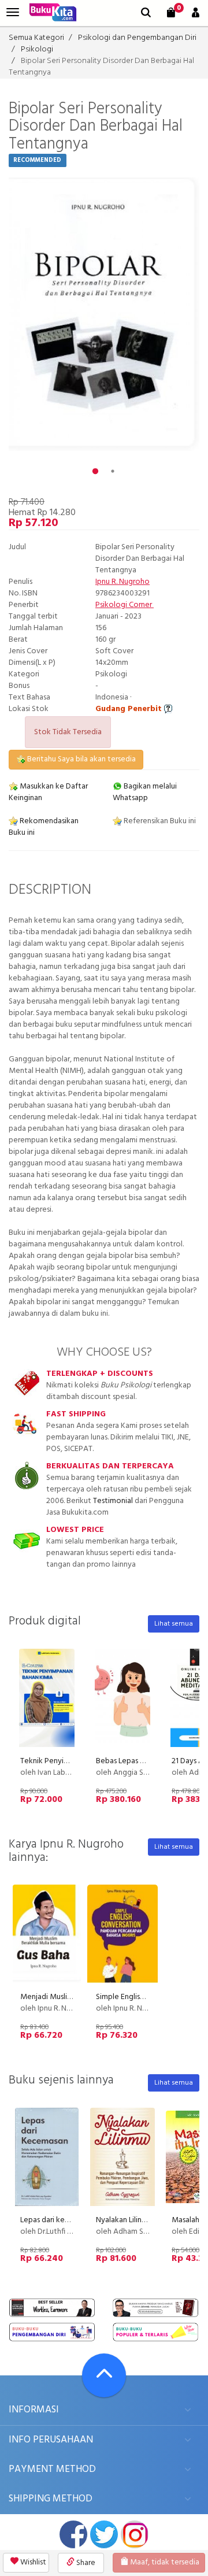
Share (85, 2563)
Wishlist (32, 2562)
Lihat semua (174, 1624)
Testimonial (113, 1501)
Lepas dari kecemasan (57, 2220)
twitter (104, 2534)
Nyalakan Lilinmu (124, 2220)
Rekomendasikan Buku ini (44, 827)
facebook (73, 2534)
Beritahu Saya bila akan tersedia (81, 759)
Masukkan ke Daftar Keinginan (48, 792)
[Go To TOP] (104, 2375)
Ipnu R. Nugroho (122, 582)
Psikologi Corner (125, 605)
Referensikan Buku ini (159, 821)
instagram (135, 2534)
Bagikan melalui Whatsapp (145, 792)
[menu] (13, 12)
